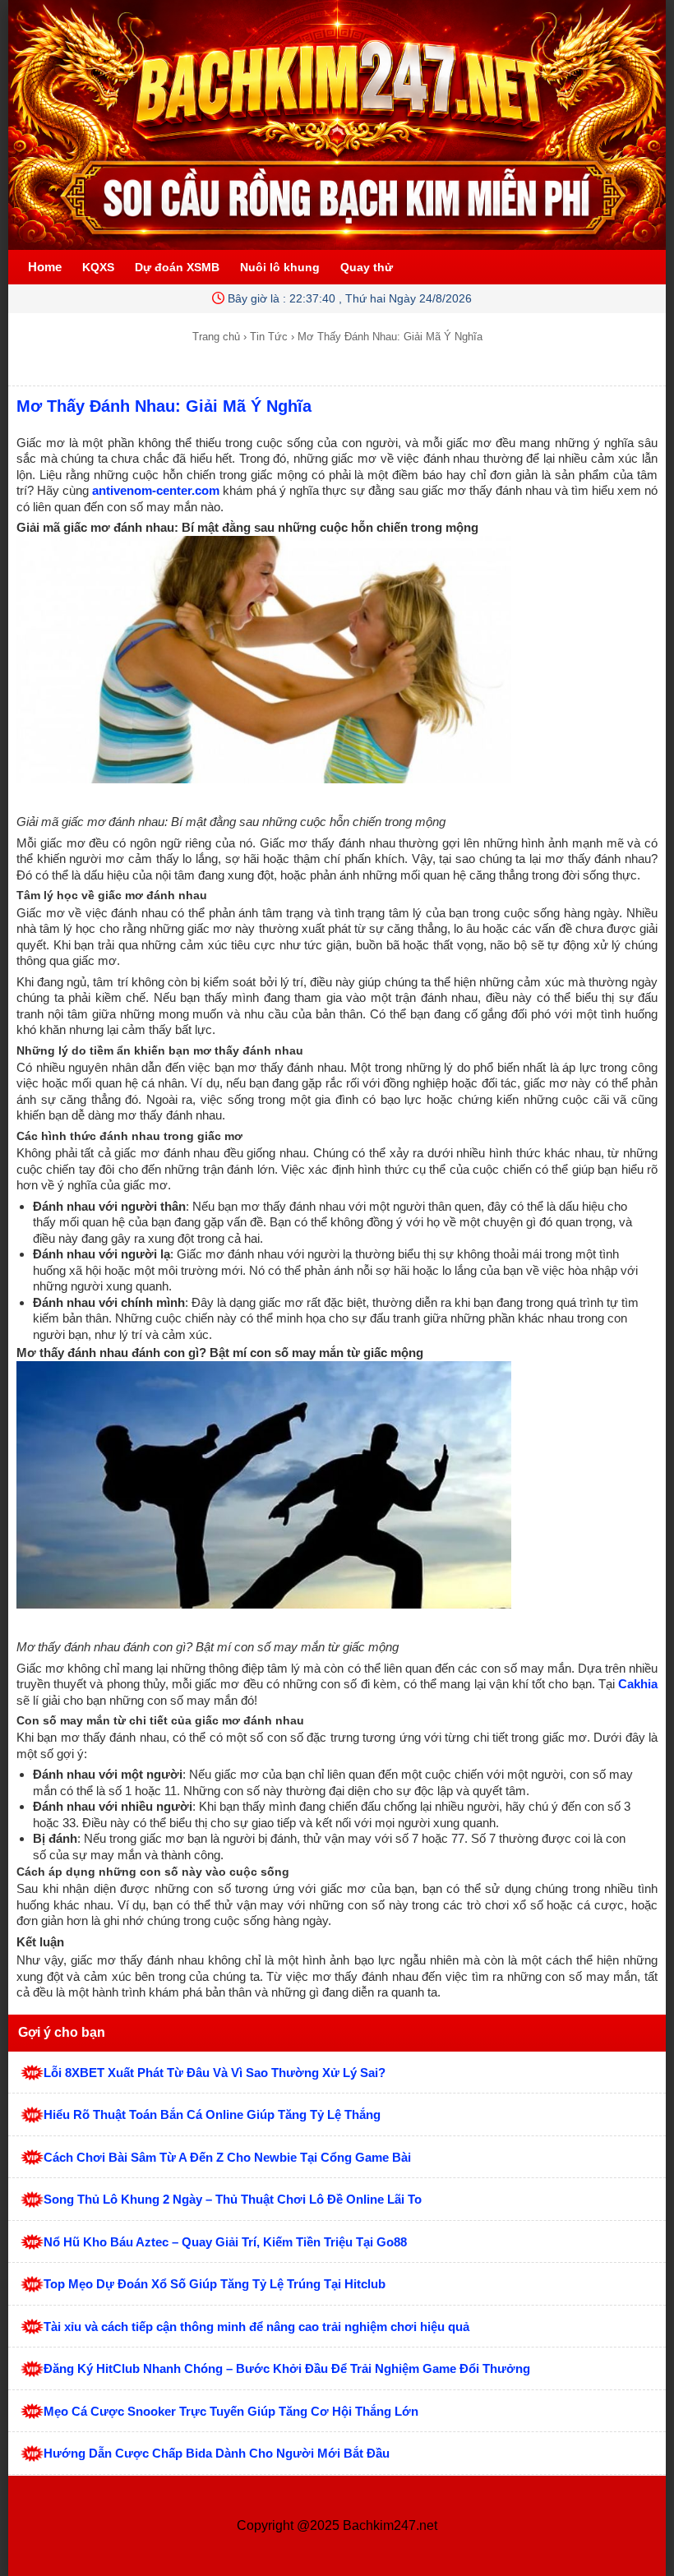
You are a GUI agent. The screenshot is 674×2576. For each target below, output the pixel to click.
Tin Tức (269, 337)
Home (45, 267)
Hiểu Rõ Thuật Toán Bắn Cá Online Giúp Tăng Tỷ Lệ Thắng (212, 2114)
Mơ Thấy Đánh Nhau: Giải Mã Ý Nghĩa (164, 406)
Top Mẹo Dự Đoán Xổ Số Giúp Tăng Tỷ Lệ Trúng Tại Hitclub (215, 2284)
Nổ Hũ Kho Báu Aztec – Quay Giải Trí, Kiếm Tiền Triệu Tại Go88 (225, 2242)
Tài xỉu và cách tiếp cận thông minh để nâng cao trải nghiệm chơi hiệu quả (256, 2327)
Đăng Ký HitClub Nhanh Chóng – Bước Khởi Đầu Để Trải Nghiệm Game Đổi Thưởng (287, 2368)
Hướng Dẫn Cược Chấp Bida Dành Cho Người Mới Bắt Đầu (217, 2453)
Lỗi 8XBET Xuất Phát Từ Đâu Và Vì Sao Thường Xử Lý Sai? (215, 2073)
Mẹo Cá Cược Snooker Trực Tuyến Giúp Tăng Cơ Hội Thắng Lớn (231, 2411)
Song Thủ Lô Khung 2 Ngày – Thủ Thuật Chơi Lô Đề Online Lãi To (233, 2199)
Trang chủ (216, 337)
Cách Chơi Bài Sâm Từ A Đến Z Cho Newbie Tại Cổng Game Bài (227, 2157)
